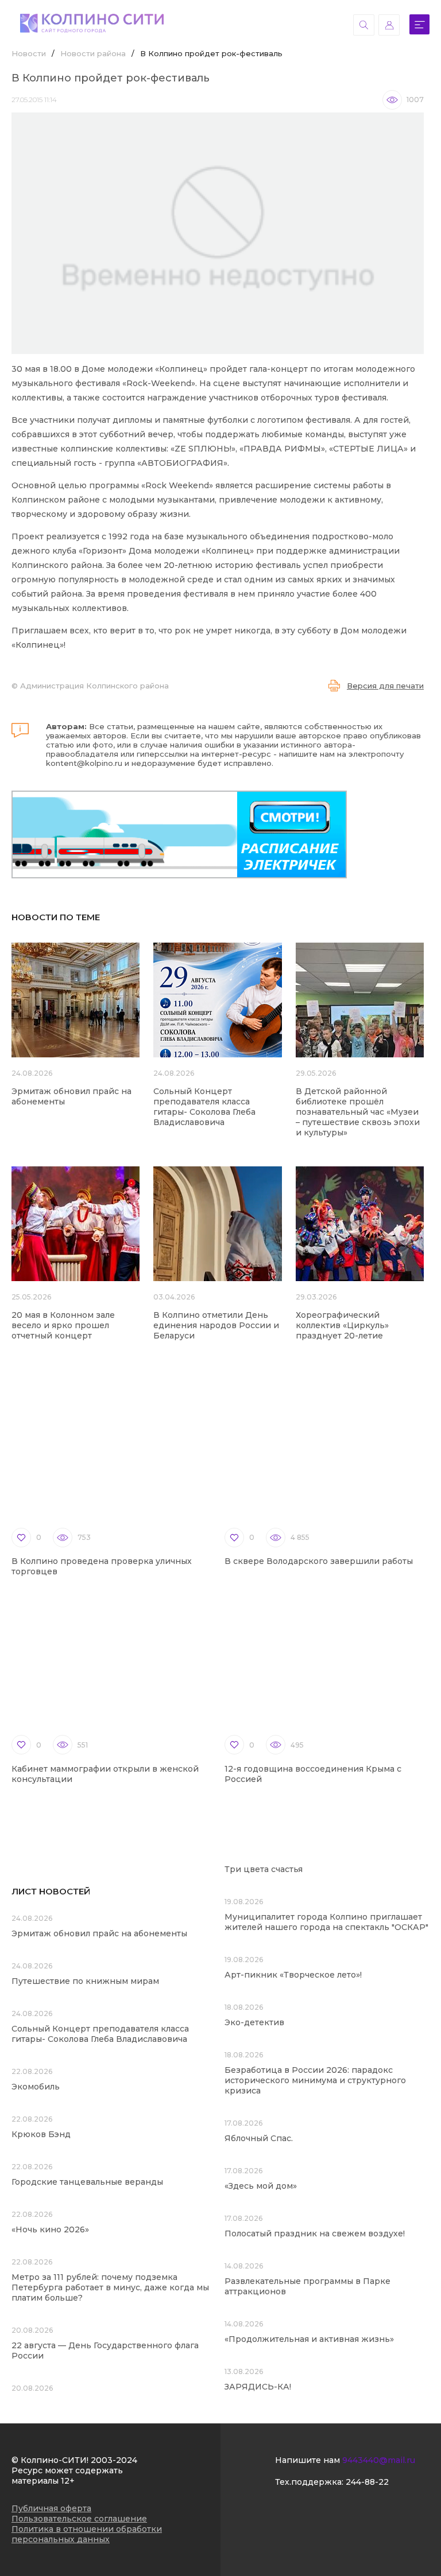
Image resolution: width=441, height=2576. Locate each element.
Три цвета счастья (264, 1869)
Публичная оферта (51, 2508)
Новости (29, 53)
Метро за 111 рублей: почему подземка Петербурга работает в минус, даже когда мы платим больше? (110, 2287)
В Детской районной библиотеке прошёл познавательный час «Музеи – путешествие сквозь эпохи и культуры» (358, 1112)
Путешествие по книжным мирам (85, 1981)
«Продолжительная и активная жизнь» (309, 2339)
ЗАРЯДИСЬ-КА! (258, 2387)
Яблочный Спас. (260, 2138)
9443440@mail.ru (379, 2460)
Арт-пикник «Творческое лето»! (293, 1975)
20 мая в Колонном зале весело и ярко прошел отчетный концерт (63, 1325)
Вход (389, 25)
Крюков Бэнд (41, 2134)
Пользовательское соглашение (79, 2519)
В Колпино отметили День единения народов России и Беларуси (216, 1325)
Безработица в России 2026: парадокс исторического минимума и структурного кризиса (315, 2080)
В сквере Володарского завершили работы (319, 1561)
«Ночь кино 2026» (50, 2229)
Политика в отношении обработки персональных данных (87, 2534)
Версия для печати (385, 686)
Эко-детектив (254, 2022)
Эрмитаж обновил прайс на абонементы (99, 1933)
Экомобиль (36, 2087)
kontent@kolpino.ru (84, 763)
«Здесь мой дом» (261, 2186)
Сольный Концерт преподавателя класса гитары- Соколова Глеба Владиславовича (204, 1107)
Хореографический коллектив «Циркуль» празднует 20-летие (342, 1325)
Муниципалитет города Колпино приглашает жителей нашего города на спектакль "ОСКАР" (326, 1922)
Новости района (93, 53)
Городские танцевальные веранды (87, 2182)
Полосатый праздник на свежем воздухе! (315, 2233)
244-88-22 (367, 2482)
